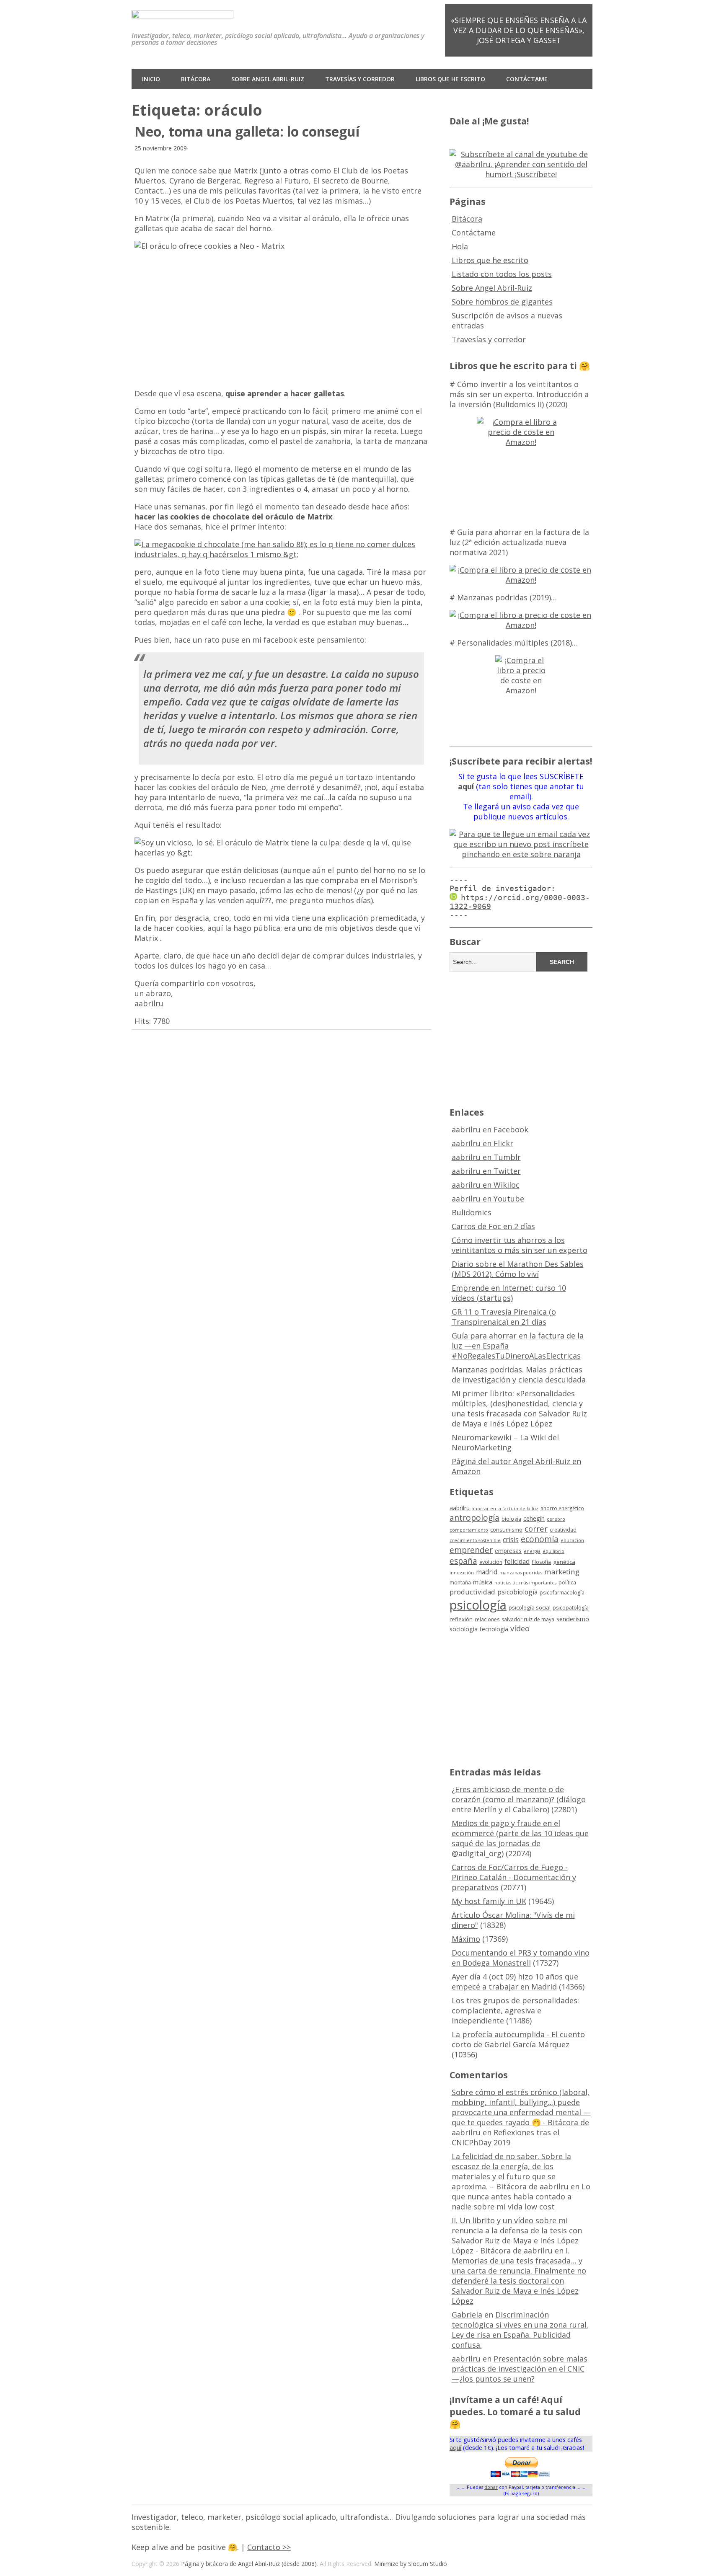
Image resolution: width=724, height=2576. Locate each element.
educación (572, 1540)
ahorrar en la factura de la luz (505, 1509)
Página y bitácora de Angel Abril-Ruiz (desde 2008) (249, 2564)
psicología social (530, 1607)
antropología (474, 1518)
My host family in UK (489, 1901)
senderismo (573, 1619)
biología (511, 1519)
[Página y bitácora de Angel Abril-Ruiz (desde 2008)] (182, 12)
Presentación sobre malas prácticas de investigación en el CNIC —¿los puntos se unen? (520, 2369)
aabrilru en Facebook (490, 1129)
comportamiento (469, 1530)
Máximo (466, 1939)
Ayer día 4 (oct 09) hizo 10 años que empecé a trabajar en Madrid (515, 1982)
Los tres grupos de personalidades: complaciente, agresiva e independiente (515, 2010)
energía (532, 1551)
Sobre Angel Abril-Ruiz (268, 79)
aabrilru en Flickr (482, 1143)
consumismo (506, 1530)
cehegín (534, 1518)
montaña (460, 1583)
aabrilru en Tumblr (486, 1157)
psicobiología (517, 1592)
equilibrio (553, 1551)
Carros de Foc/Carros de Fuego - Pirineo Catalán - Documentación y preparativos (514, 1877)
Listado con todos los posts (502, 274)
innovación (462, 1573)
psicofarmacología (562, 1593)
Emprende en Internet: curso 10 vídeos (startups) (509, 1293)
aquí (455, 2448)
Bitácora (196, 79)
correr (536, 1528)
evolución (491, 1562)
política (567, 1583)
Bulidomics (472, 1212)
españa (463, 1561)
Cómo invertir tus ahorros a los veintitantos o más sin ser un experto (520, 1245)
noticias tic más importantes (525, 1583)
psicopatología (571, 1608)
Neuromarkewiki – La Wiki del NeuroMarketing (505, 1442)
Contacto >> (269, 2547)
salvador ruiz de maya (528, 1619)
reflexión (461, 1619)
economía (540, 1539)
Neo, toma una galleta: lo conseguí (247, 131)
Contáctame (527, 79)
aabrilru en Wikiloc (486, 1185)
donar (491, 2487)
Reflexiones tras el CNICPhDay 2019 (506, 2137)
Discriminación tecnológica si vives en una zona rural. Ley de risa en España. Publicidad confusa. (520, 2330)
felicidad (517, 1561)
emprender (471, 1550)
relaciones (487, 1619)
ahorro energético (562, 1508)
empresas (508, 1551)
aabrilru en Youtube (488, 1199)
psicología (478, 1605)
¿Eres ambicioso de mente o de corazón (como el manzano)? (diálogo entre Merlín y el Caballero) (519, 1799)
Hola (460, 246)
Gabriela (467, 2315)
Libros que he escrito (450, 79)
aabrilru (149, 1003)
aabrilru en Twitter (486, 1171)
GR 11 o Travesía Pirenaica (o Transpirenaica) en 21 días (504, 1317)
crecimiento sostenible (475, 1540)
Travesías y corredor (360, 79)
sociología (464, 1629)
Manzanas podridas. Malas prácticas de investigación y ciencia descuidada (519, 1375)
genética (564, 1562)
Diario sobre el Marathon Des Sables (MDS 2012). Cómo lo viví (518, 1269)
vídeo (520, 1628)
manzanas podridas (521, 1573)
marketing (562, 1572)
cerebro (556, 1519)
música (483, 1582)
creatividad (563, 1530)
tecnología (494, 1629)
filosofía (541, 1562)
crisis (511, 1540)
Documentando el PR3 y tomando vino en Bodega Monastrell (521, 1958)
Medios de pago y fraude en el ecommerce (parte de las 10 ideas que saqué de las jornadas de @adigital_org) (520, 1838)
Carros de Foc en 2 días (493, 1226)
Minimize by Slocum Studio (411, 2564)
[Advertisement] (521, 1038)
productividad (472, 1592)
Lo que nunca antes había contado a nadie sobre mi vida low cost (521, 2196)
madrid (487, 1572)
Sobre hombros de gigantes (502, 302)
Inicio (151, 79)
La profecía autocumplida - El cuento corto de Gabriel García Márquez (518, 2039)
